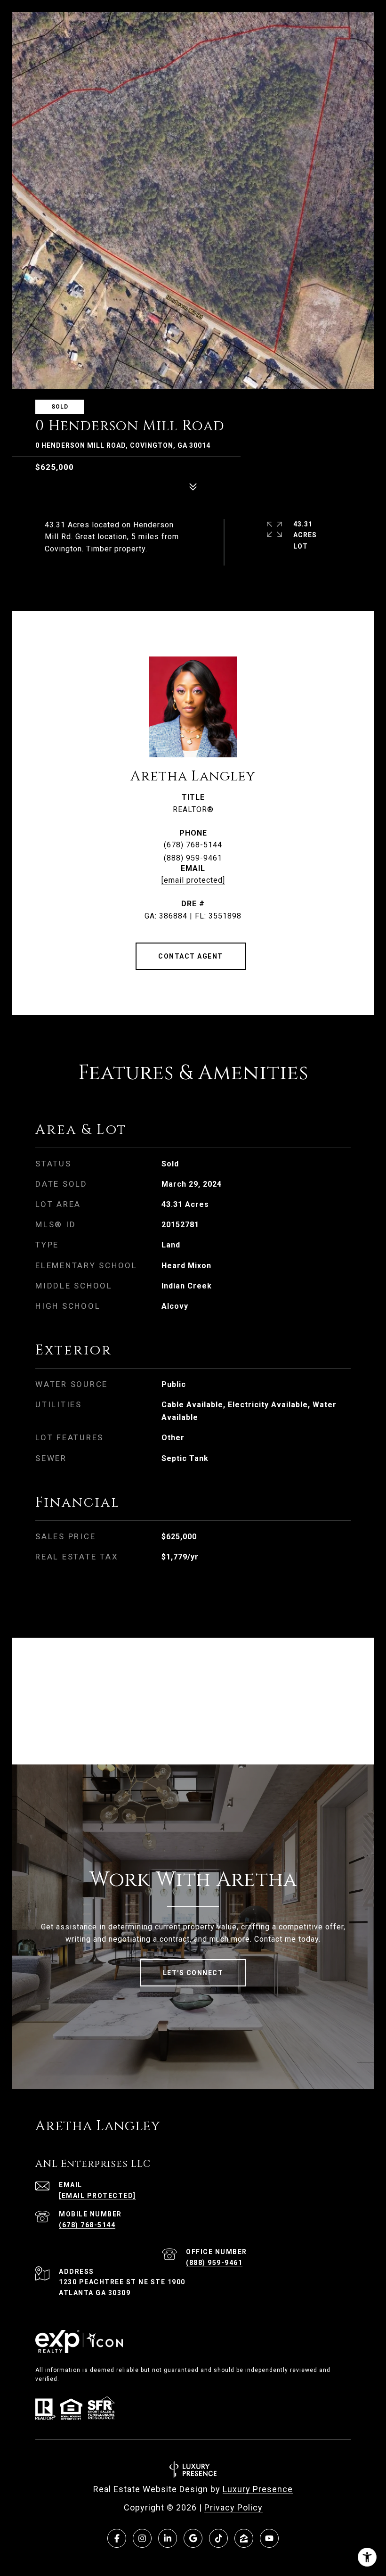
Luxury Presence (258, 2489)
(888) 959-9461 (214, 2263)
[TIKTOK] (218, 2538)
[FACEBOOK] (117, 2538)
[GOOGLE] (193, 2538)
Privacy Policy (233, 2507)
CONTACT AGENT (191, 956)
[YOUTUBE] (269, 2538)
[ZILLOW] (244, 2538)
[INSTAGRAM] (142, 2538)
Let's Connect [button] (193, 1973)
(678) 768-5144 (193, 845)
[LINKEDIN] (168, 2538)
